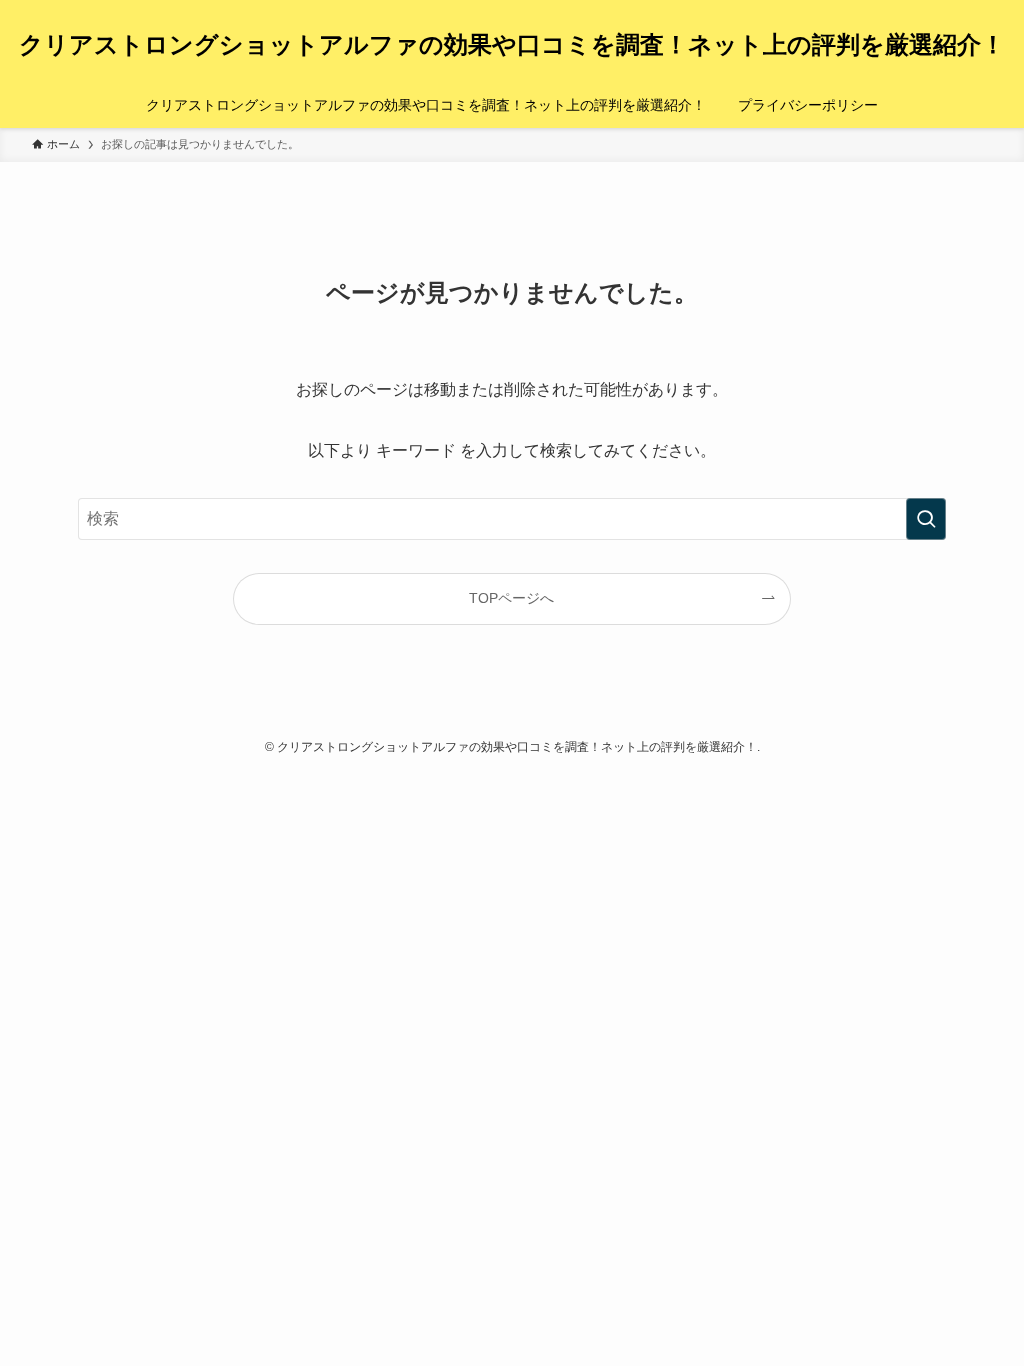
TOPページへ (511, 598)
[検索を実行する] (926, 519)
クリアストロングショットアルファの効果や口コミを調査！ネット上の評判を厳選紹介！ (512, 45)
